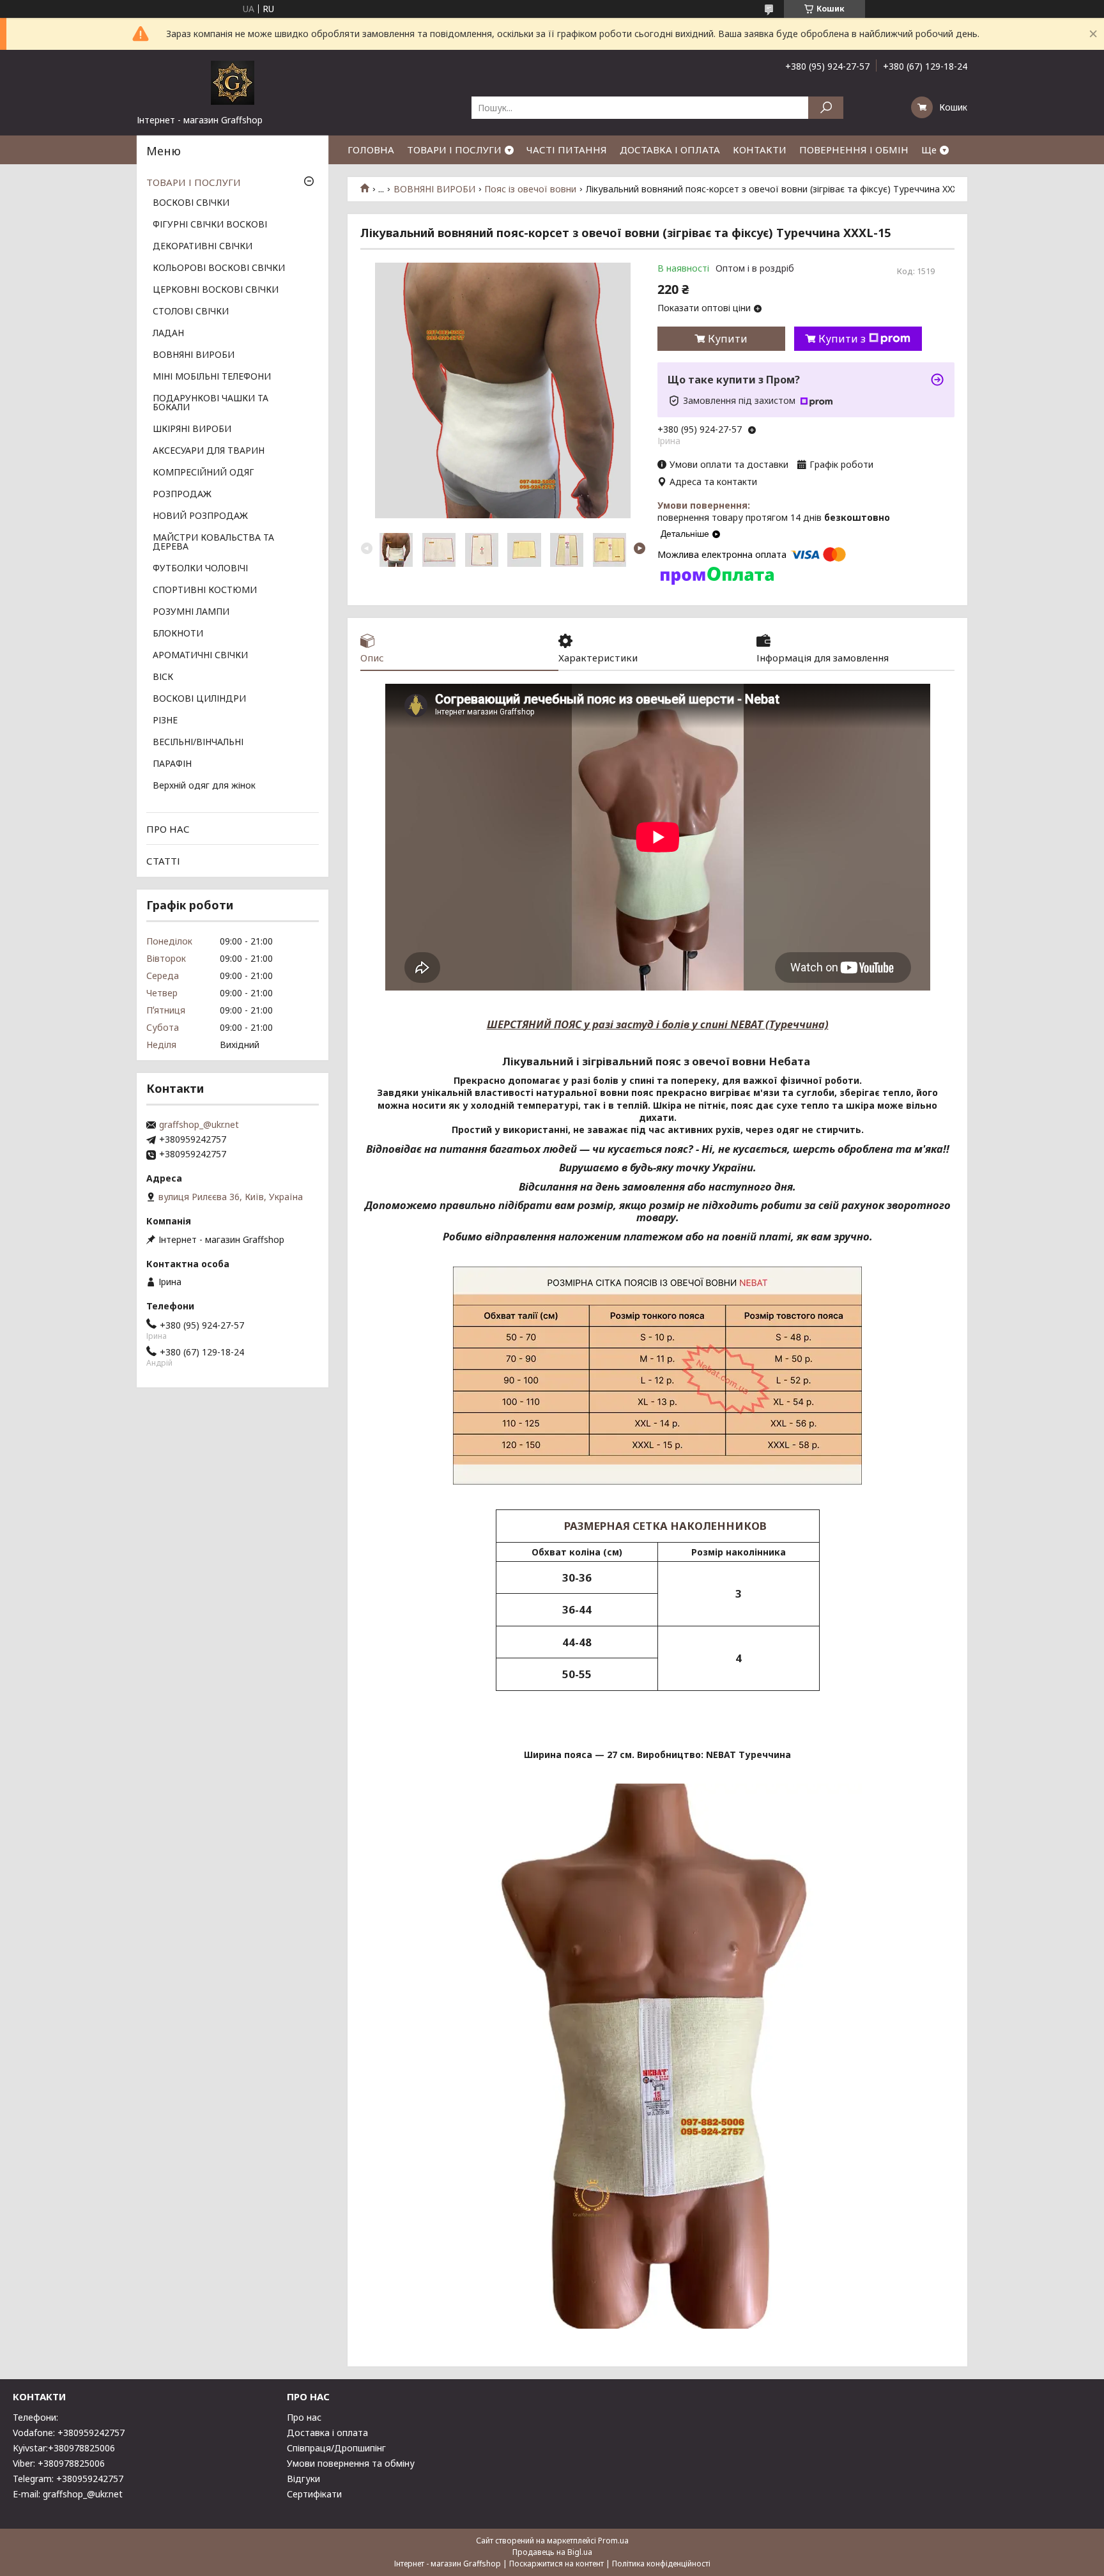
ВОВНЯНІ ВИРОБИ (434, 189)
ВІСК (163, 677)
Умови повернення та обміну (351, 2463)
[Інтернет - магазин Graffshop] (233, 82)
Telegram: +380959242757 (68, 2479)
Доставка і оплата (327, 2433)
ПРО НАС (168, 829)
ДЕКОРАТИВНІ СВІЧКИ (203, 247)
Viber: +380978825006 (59, 2463)
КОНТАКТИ (760, 150)
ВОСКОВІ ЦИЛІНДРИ (199, 699)
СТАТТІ (163, 861)
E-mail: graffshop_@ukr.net (68, 2494)
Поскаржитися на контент (556, 2564)
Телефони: (35, 2417)
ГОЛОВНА (371, 150)
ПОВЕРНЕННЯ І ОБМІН (854, 150)
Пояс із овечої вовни (530, 189)
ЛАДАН (168, 334)
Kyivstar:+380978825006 (64, 2448)
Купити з (842, 339)
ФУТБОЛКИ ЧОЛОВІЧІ (200, 569)
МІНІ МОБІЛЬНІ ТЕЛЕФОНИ (212, 377)
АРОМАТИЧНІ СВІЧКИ (200, 656)
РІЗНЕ (165, 721)
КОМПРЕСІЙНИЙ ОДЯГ (203, 473)
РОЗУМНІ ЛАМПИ (191, 612)
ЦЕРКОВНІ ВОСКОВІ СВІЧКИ (216, 290)
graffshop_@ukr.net (199, 1125)
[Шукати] (826, 108)
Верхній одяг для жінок (204, 786)
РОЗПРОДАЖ (182, 495)
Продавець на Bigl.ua (552, 2552)
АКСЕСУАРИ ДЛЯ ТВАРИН (209, 451)
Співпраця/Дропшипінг (336, 2448)
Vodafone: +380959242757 (69, 2433)
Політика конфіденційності (661, 2564)
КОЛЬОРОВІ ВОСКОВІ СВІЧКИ (219, 268)
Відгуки (303, 2479)
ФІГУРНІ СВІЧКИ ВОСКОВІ (210, 225)
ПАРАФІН (172, 764)
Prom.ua (613, 2541)
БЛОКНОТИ (178, 634)
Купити (728, 339)
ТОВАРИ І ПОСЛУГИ (454, 150)
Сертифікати (314, 2494)
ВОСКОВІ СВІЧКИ (191, 203)
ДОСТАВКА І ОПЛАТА (670, 150)
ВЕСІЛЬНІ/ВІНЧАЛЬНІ (198, 743)
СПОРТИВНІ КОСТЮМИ (205, 590)
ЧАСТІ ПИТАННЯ (567, 150)
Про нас (304, 2417)
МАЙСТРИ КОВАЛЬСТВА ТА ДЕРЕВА (213, 543)
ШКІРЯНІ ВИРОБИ (192, 429)
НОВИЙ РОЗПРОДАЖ (200, 516)
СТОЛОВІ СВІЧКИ (191, 312)
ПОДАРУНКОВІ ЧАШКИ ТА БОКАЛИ (211, 403)
